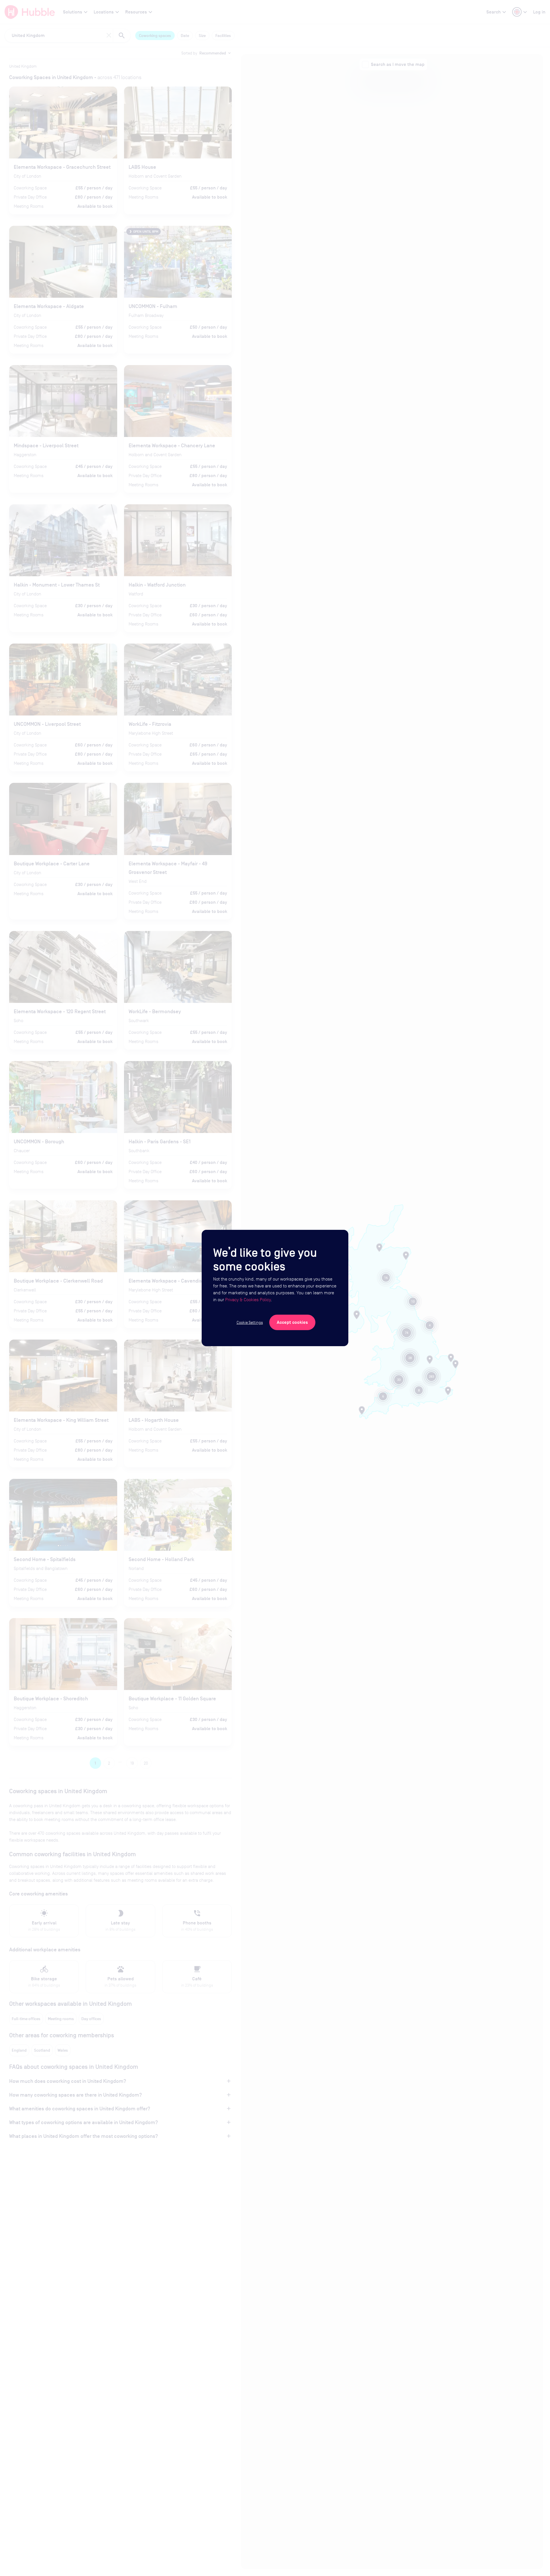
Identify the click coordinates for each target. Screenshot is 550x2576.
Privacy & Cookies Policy (248, 1300)
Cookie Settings (250, 1322)
